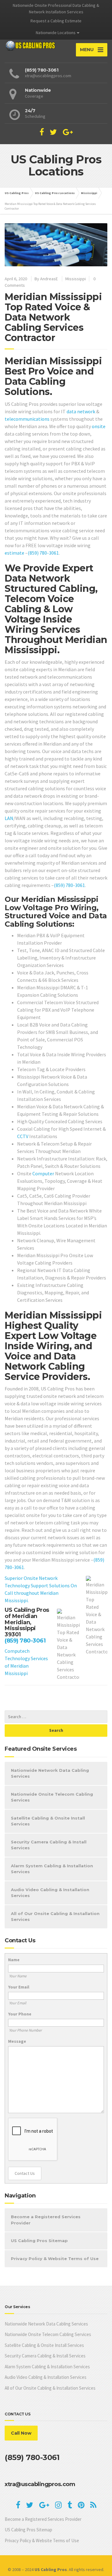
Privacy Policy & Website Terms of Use (55, 2259)
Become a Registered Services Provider (46, 2220)
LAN (9, 818)
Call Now (21, 2433)
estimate (14, 553)
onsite (99, 426)
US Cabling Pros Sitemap (39, 2241)
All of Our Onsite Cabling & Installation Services (55, 1917)
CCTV (23, 1136)
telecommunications (27, 419)
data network (81, 411)
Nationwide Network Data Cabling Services (50, 1773)
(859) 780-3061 (43, 553)
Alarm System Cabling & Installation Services (52, 1869)
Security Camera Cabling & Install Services (49, 1845)
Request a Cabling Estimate (56, 21)
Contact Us (25, 2173)
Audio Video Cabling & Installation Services (50, 1893)
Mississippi (76, 279)
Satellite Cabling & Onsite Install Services (48, 1821)
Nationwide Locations (56, 33)
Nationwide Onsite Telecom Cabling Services (52, 1797)
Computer (43, 1173)
